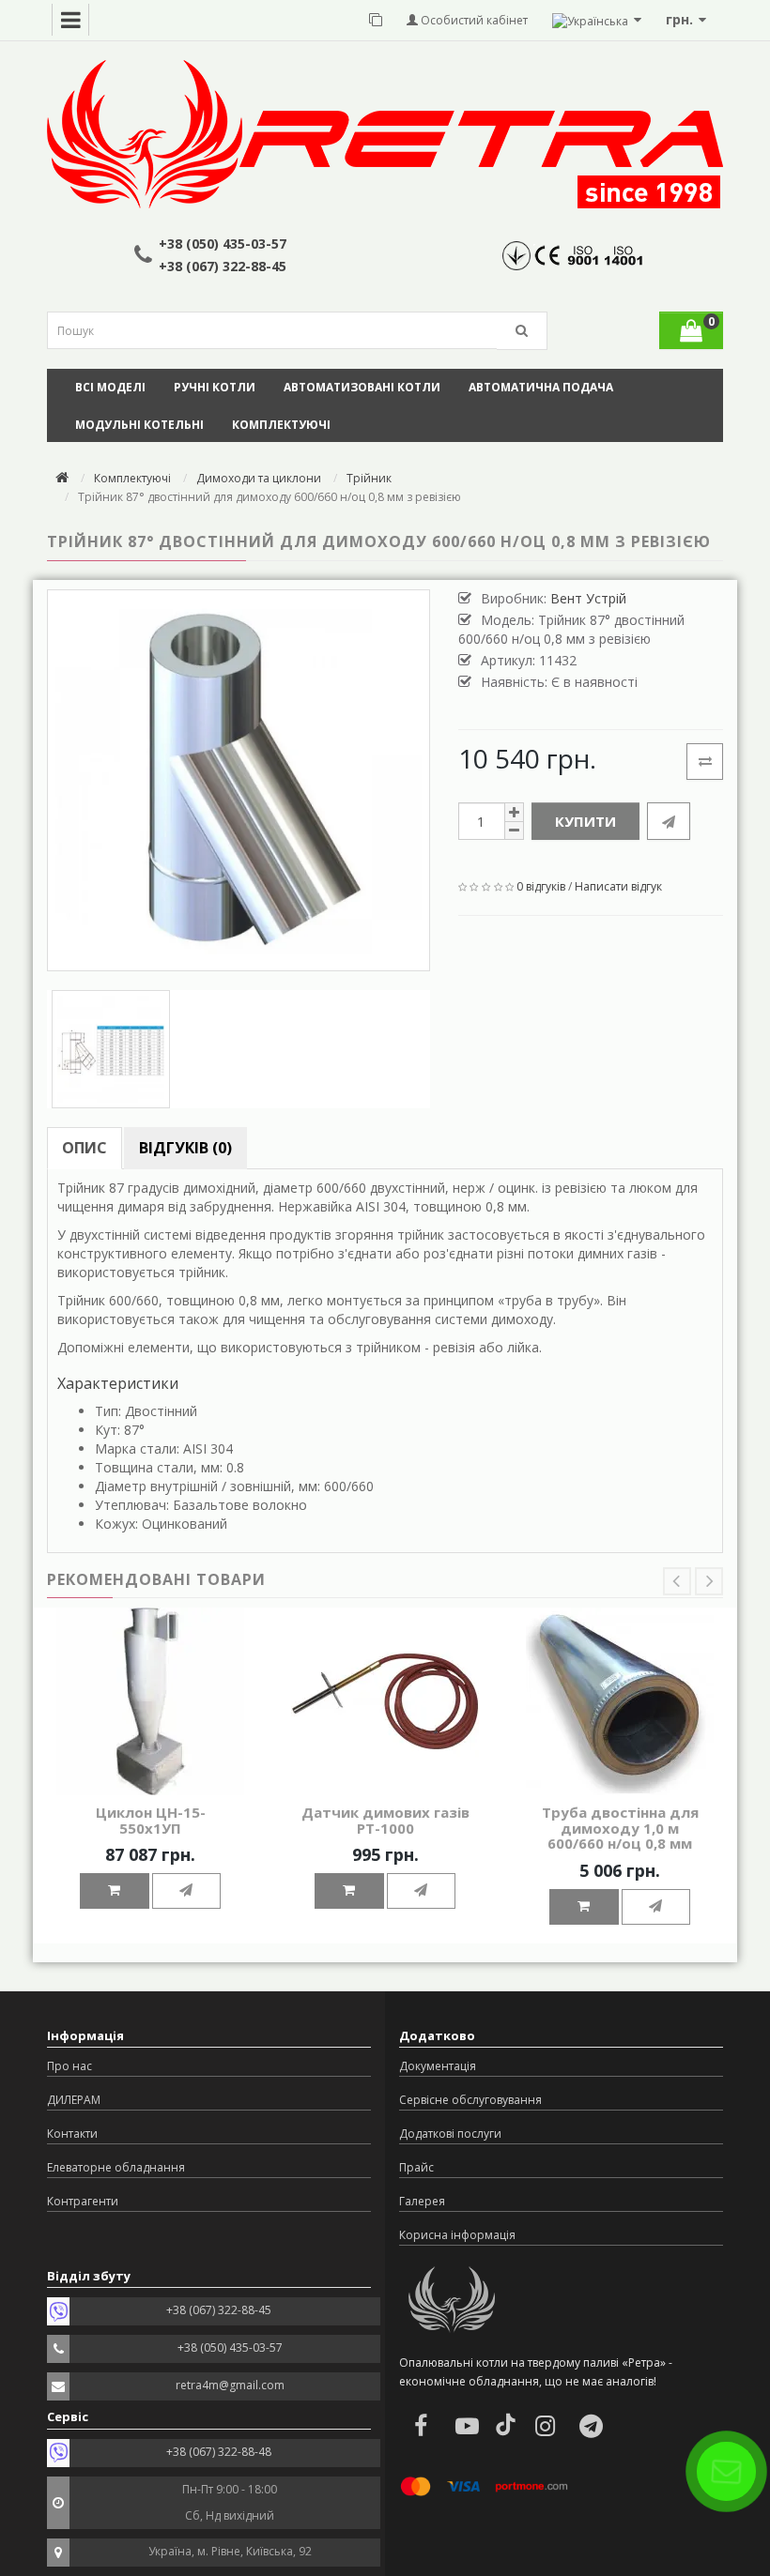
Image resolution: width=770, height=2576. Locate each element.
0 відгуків (541, 886)
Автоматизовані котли (362, 387)
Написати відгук (618, 886)
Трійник (369, 478)
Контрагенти (83, 2201)
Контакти (72, 2134)
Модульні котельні (139, 425)
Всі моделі (110, 387)
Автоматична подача (541, 387)
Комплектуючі (281, 425)
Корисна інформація (457, 2235)
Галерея (422, 2201)
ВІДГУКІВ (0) (185, 1148)
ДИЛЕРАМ (74, 2100)
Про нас (69, 2066)
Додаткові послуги (450, 2134)
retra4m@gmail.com (230, 2385)
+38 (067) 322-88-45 (223, 266)
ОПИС (85, 1148)
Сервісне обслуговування (470, 2100)
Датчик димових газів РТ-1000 (385, 1820)
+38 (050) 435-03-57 (223, 244)
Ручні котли (215, 387)
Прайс (416, 2167)
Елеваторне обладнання (116, 2167)
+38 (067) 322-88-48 (219, 2452)
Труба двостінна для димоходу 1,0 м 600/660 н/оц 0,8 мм (620, 1828)
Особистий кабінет (473, 20)
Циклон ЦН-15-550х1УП (151, 1820)
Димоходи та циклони (259, 478)
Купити (585, 821)
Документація (438, 2066)
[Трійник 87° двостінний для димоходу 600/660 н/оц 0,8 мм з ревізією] (239, 781)
